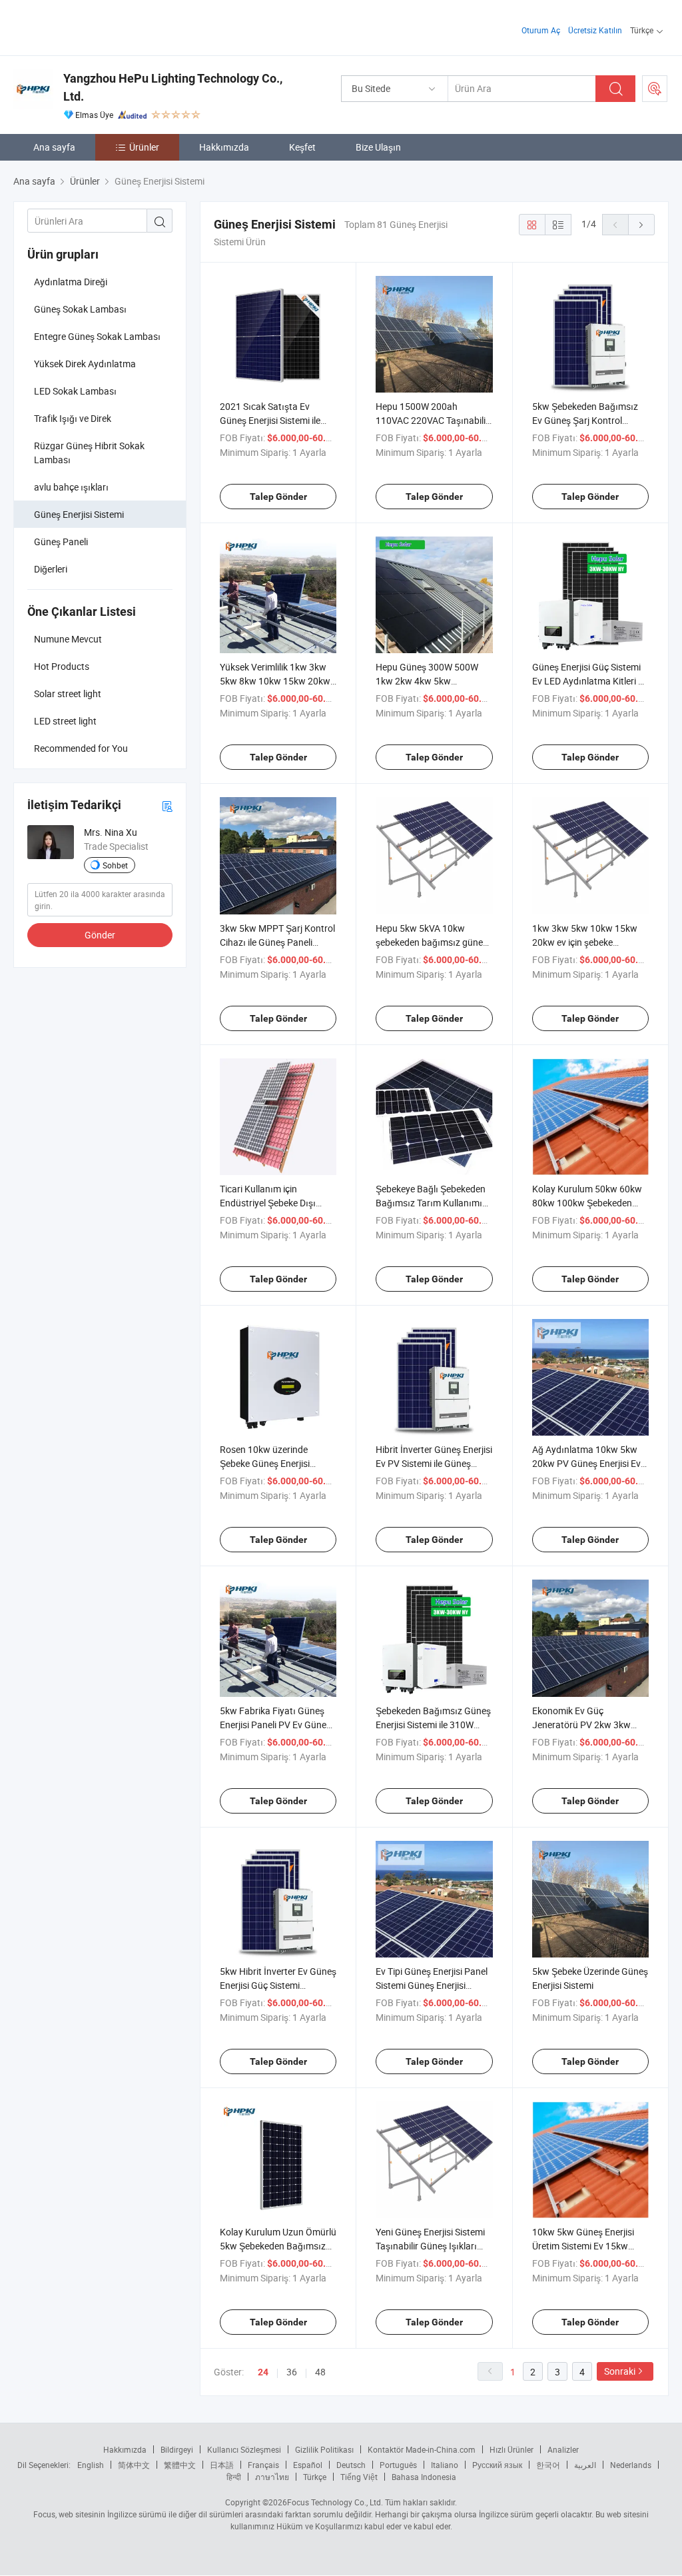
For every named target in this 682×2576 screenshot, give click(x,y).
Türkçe (315, 2477)
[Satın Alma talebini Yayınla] (655, 89)
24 (263, 2372)
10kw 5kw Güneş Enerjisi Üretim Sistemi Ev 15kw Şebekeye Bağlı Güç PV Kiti (587, 2246)
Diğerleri (51, 569)
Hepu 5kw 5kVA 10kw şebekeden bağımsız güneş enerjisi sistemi (432, 942)
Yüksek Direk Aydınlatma (85, 364)
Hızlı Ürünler (511, 2449)
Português (398, 2465)
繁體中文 (180, 2465)
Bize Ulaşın (378, 147)
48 (320, 2372)
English (91, 2465)
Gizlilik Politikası (324, 2449)
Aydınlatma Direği (71, 282)
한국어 (548, 2465)
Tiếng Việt (359, 2477)
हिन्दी (234, 2477)
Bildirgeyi (177, 2449)
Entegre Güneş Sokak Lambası (97, 336)
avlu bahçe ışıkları (71, 487)
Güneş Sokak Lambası (80, 309)
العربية (585, 2465)
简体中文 (134, 2465)
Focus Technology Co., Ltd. (335, 2502)
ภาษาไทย (272, 2477)
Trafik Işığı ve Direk (73, 418)
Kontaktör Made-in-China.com (422, 2449)
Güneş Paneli (61, 542)
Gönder (100, 935)
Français (263, 2465)
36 (292, 2372)
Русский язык (497, 2465)
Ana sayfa (54, 147)
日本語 (222, 2465)
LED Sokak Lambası (75, 391)
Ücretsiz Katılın (595, 30)
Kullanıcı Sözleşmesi (244, 2449)
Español (308, 2465)
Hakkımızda (224, 147)
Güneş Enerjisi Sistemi (79, 514)
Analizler (563, 2449)
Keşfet (302, 147)
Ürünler (144, 147)
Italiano (445, 2465)
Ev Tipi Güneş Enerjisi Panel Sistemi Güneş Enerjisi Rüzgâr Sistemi (432, 1985)
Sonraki (620, 2371)
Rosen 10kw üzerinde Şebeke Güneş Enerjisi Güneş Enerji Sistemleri (266, 1463)
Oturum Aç (541, 30)
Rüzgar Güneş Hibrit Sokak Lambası (89, 453)
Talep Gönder (278, 497)
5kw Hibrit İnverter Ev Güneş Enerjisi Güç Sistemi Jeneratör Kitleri (278, 1985)
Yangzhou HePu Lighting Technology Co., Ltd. (173, 87)
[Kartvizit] (167, 805)
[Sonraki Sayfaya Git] (641, 225)
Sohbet (115, 865)
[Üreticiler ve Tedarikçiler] (99, 26)
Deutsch (351, 2465)
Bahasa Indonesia (424, 2477)
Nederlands (631, 2465)
